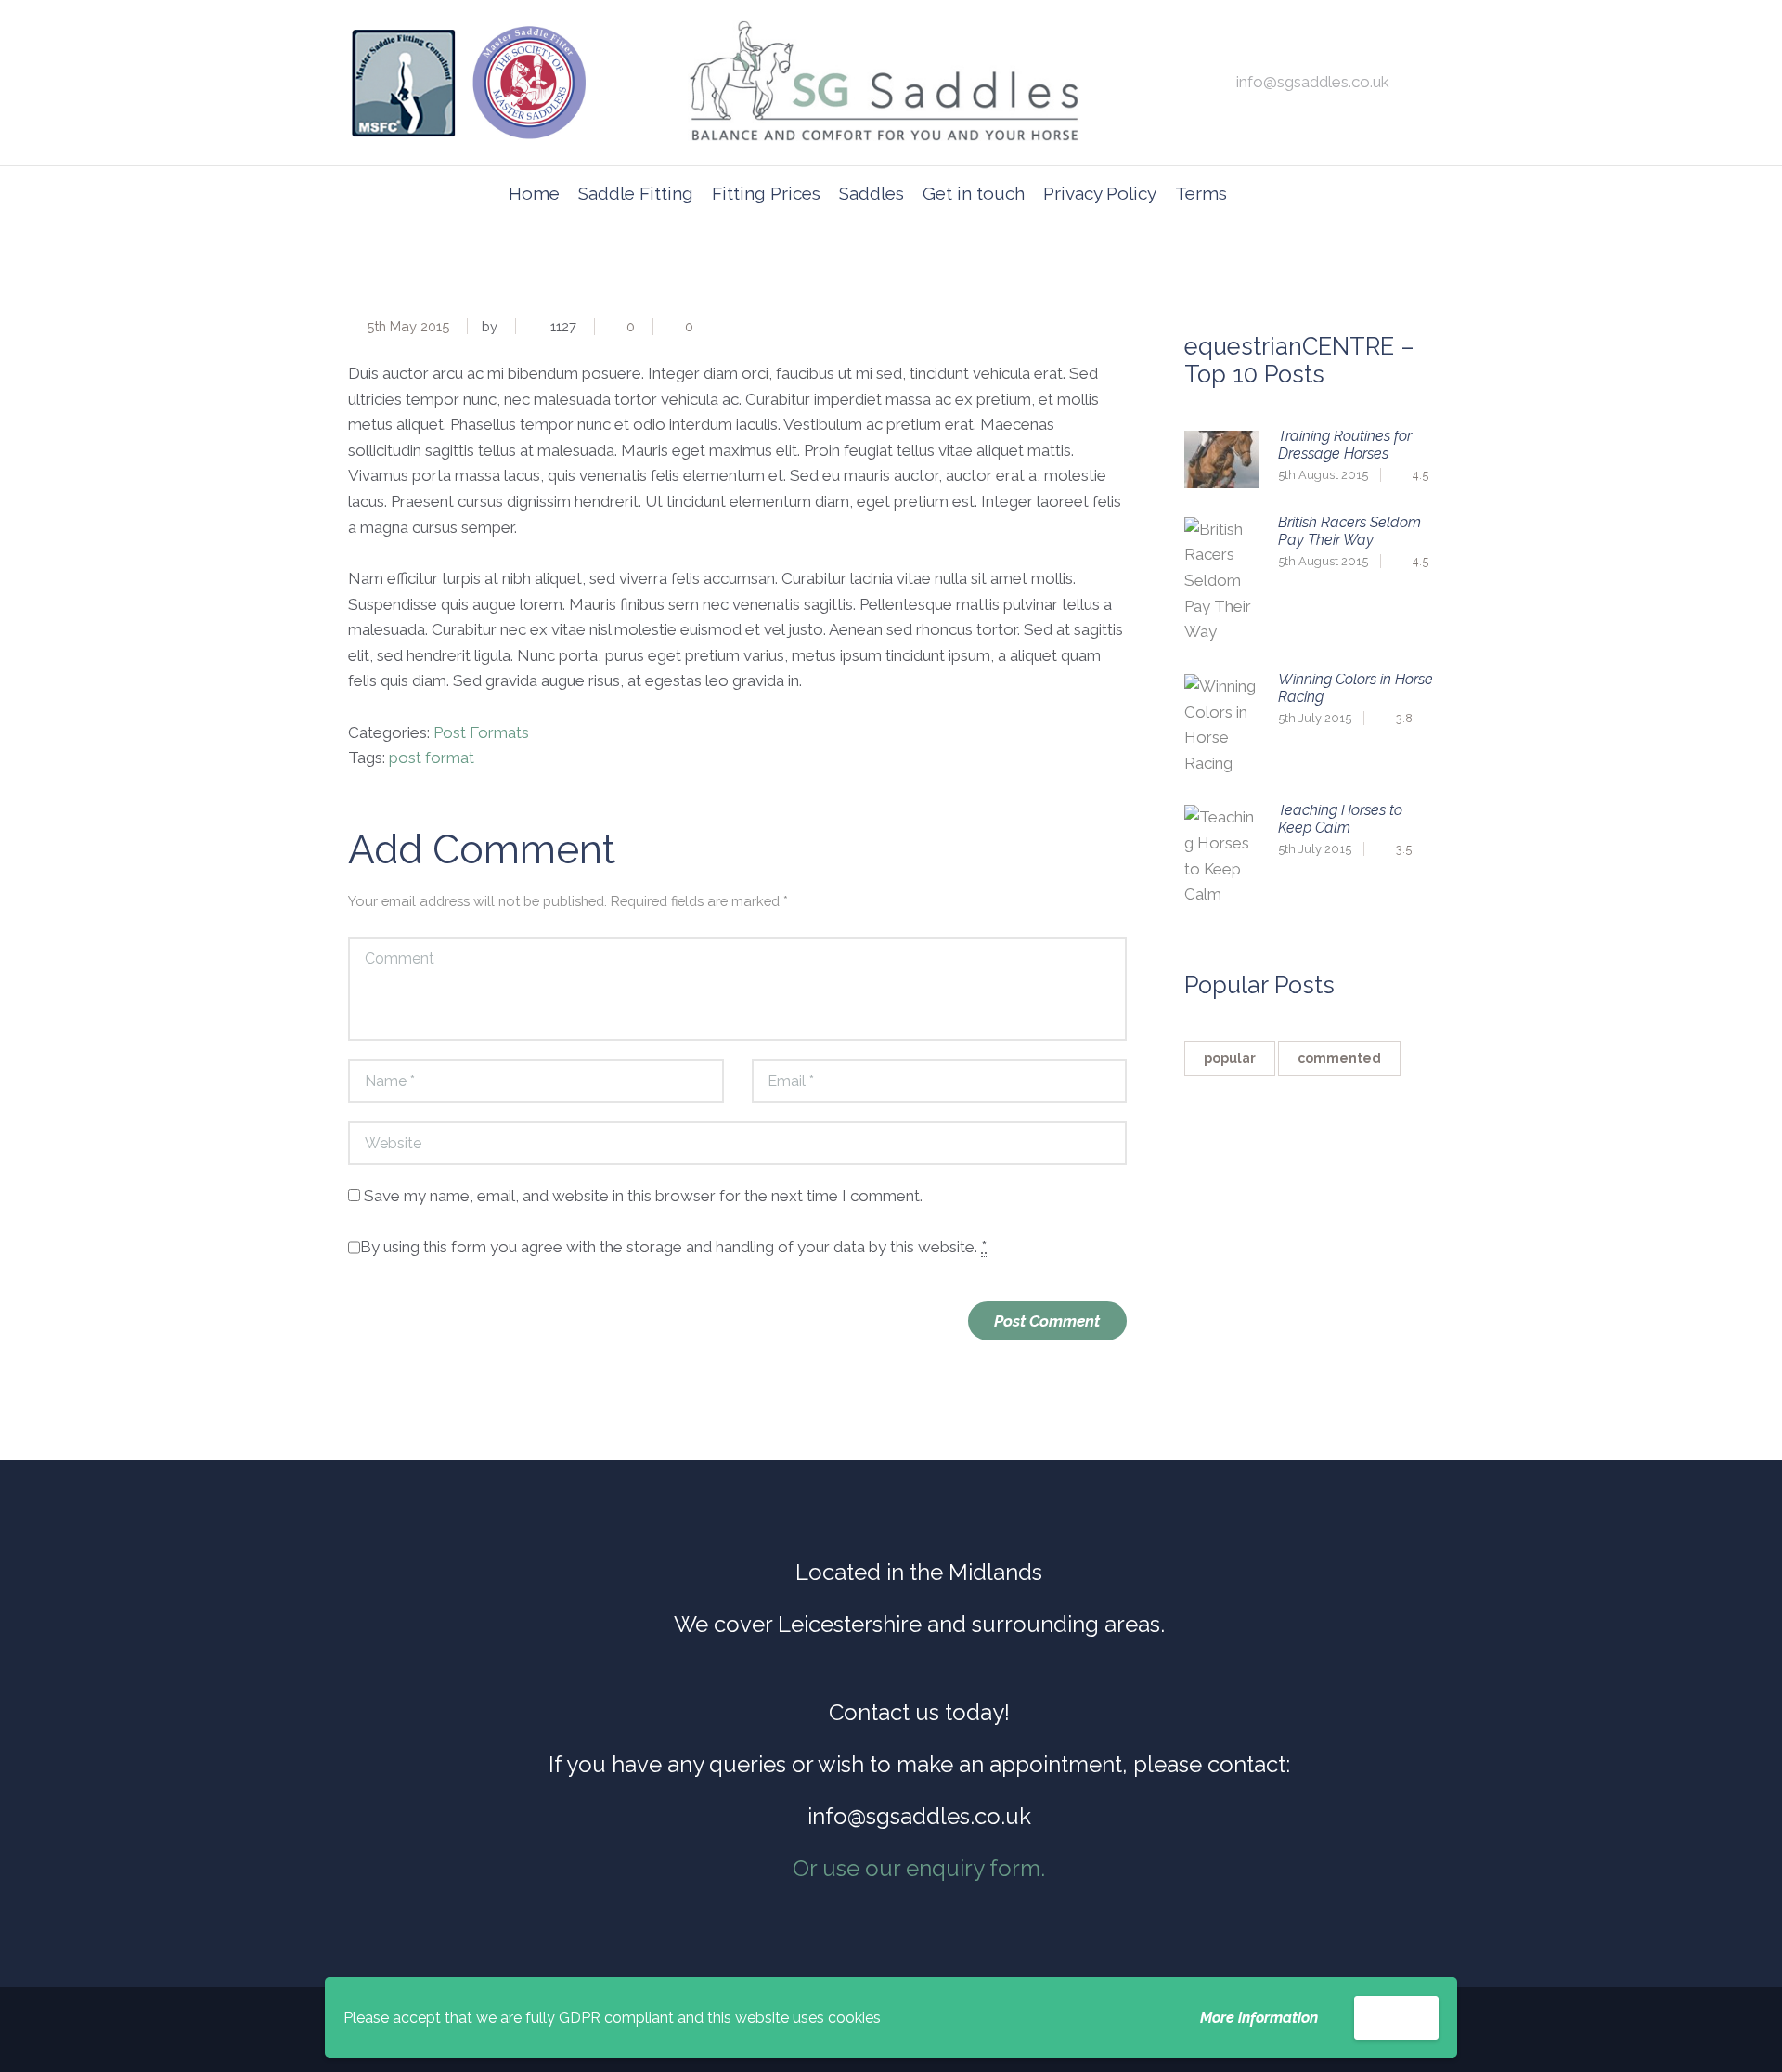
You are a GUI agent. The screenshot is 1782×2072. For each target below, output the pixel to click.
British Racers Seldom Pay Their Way (1349, 531)
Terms (1201, 193)
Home (534, 193)
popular (1230, 1058)
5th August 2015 (1323, 475)
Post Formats (481, 732)
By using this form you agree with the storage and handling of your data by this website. (673, 1247)
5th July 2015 (1315, 718)
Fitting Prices (766, 193)
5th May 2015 (408, 326)
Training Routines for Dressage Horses (1345, 445)
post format (432, 758)
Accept (1396, 2017)
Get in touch (974, 193)
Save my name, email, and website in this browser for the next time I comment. (643, 1196)
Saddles (872, 193)
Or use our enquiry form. (919, 1868)
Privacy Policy (1100, 193)
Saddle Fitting (636, 193)
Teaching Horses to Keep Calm (1340, 819)
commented (1339, 1058)
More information (1259, 2018)
